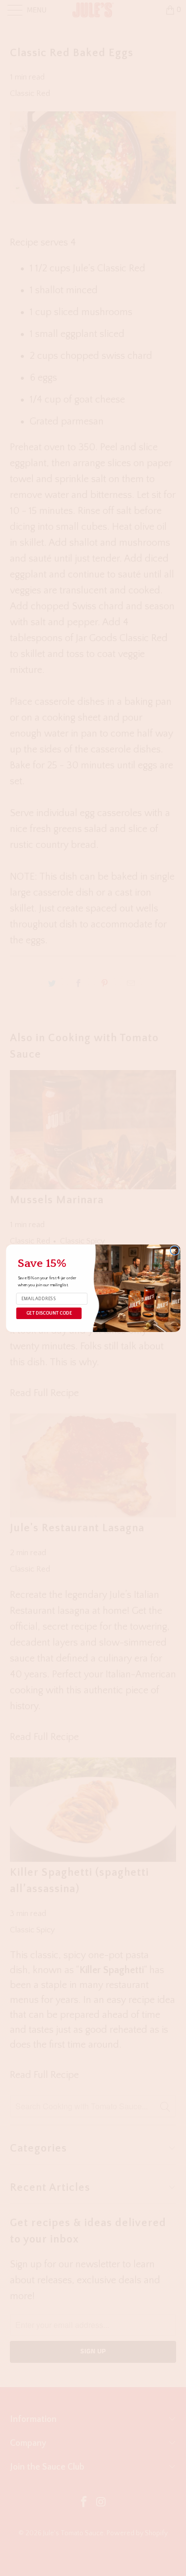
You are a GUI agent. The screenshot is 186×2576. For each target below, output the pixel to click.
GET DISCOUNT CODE (48, 1313)
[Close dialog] (175, 1250)
